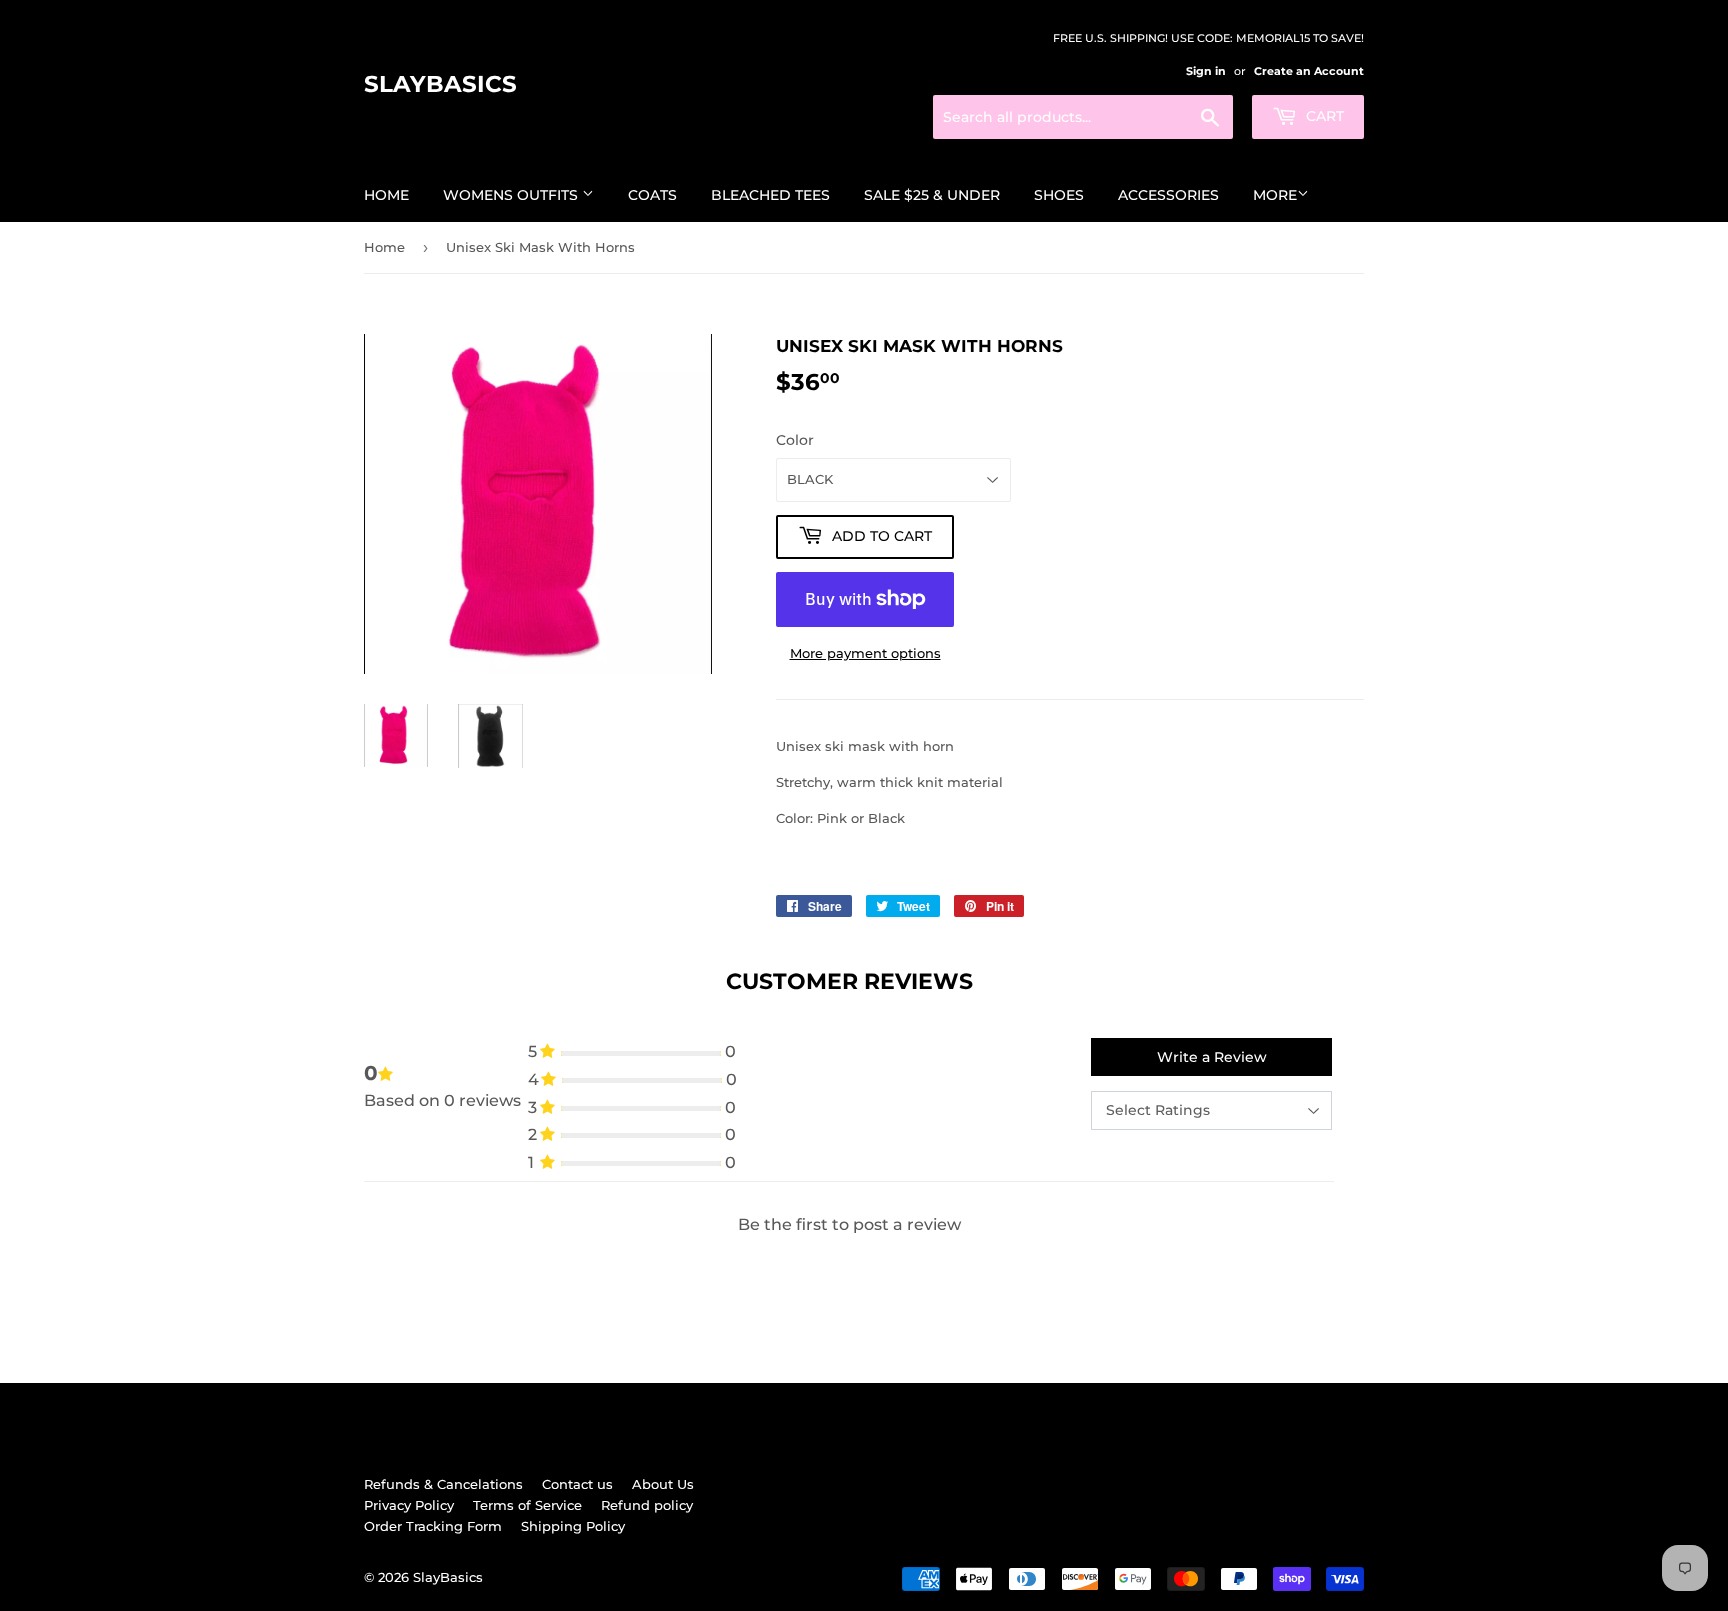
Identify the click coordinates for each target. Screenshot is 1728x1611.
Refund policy (647, 1505)
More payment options (865, 653)
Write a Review (1212, 1057)
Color (795, 440)
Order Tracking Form (433, 1526)
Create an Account (1309, 71)
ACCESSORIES (1168, 195)
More (1275, 195)
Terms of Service (527, 1505)
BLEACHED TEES (770, 195)
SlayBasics (440, 84)
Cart (1323, 116)
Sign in (1206, 71)
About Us (663, 1484)
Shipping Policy (573, 1526)
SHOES (1059, 195)
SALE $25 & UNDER (932, 195)
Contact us (577, 1484)
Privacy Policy (409, 1505)
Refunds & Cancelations (443, 1484)
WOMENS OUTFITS (512, 195)
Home (386, 195)
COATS (652, 195)
